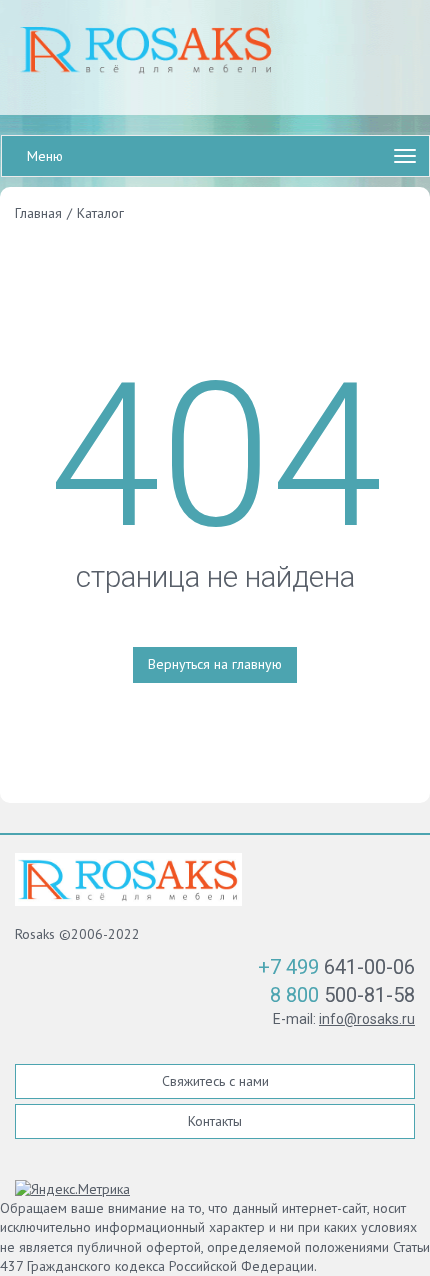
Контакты (215, 1121)
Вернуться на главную (215, 664)
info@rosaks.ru (367, 1019)
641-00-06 (336, 967)
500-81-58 (342, 995)
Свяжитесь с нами (215, 1081)
